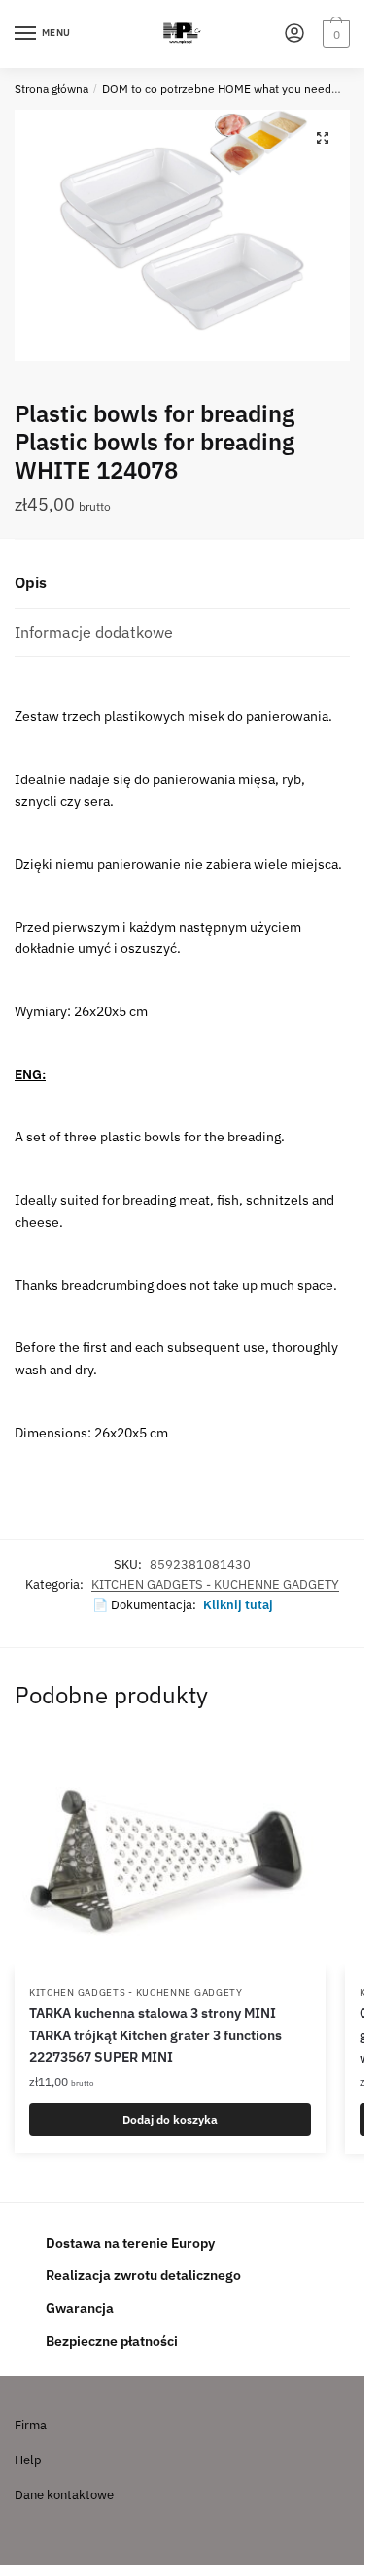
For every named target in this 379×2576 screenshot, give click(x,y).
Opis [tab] (31, 582)
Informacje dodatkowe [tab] (94, 632)
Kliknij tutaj (238, 1605)
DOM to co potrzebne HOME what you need (217, 89)
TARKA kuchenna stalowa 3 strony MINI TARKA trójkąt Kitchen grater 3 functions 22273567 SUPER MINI (155, 2035)
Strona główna (52, 89)
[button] (323, 138)
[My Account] (294, 34)
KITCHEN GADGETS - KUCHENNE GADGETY (215, 1585)
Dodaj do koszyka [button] (170, 2119)
